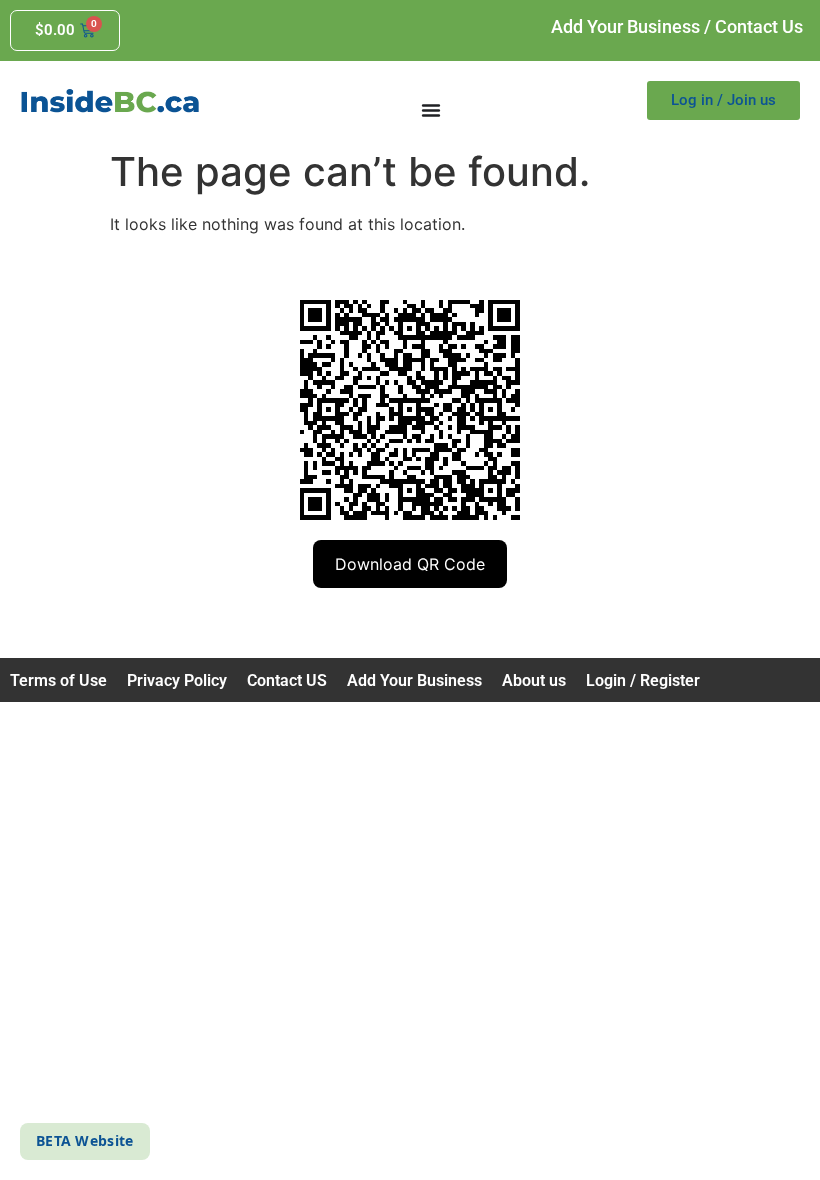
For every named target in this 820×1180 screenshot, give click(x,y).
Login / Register (643, 680)
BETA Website (85, 1140)
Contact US (287, 680)
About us (534, 680)
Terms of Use (58, 680)
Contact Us (759, 26)
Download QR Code (410, 564)
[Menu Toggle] (431, 110)
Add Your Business (625, 26)
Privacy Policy (177, 680)
